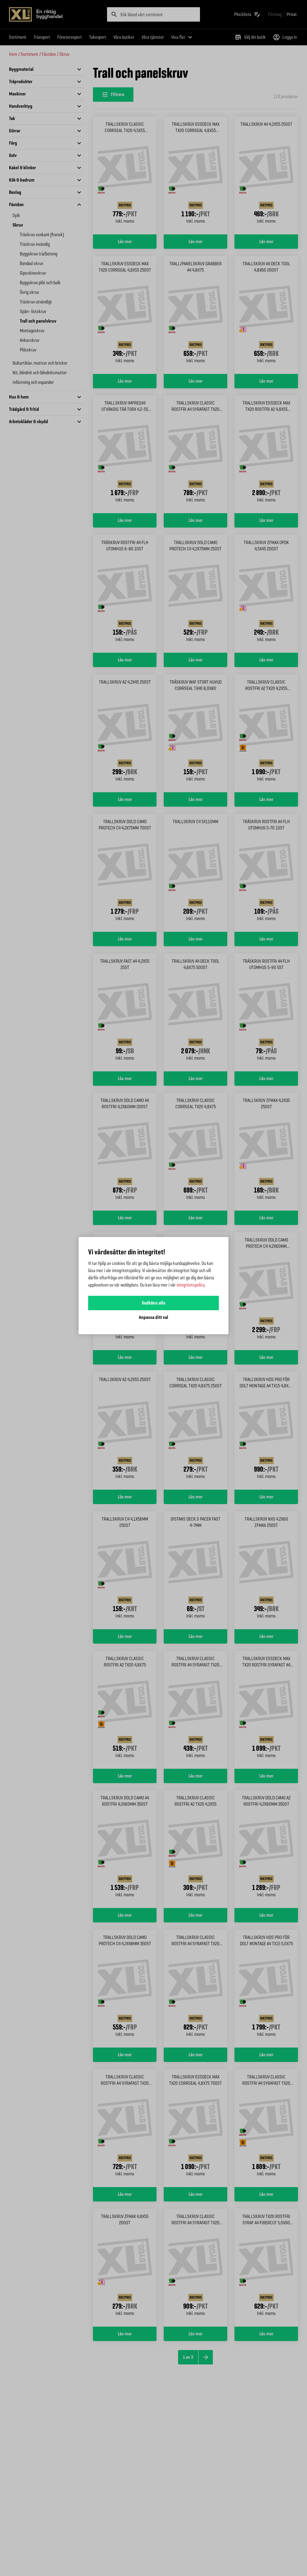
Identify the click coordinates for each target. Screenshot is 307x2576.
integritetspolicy (191, 1285)
